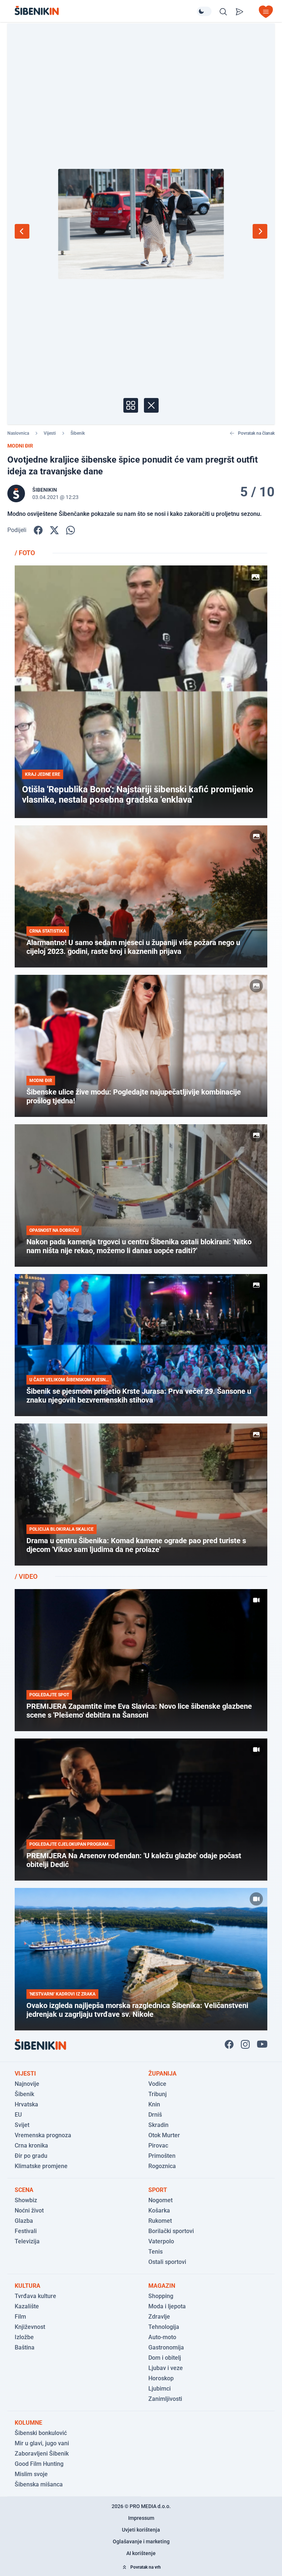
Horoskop (161, 2378)
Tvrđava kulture (35, 2296)
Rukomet (160, 2221)
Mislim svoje (31, 2474)
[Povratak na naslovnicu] (106, 10)
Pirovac (158, 2146)
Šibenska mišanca (39, 2484)
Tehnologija (164, 2327)
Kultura (28, 2286)
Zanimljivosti (165, 2399)
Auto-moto (162, 2337)
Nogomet (160, 2200)
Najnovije (27, 2084)
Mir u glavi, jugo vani (42, 2443)
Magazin (162, 2286)
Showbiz (26, 2200)
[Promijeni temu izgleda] (204, 11)
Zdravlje (159, 2317)
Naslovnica (18, 433)
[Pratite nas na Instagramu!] (245, 2044)
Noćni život (29, 2210)
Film (20, 2317)
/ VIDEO (26, 1576)
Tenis (156, 2252)
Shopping (161, 2296)
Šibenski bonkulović (41, 2433)
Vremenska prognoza (43, 2135)
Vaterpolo (161, 2241)
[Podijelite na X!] (54, 530)
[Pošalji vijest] (239, 12)
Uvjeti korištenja (141, 2530)
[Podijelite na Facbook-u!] (38, 530)
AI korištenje (141, 2553)
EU (18, 2115)
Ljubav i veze (166, 2368)
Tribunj (158, 2094)
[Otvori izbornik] (266, 12)
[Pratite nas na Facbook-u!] (229, 2044)
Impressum (141, 2518)
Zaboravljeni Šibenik (42, 2454)
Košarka (159, 2210)
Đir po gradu (31, 2156)
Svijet (22, 2125)
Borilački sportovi (171, 2231)
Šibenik (78, 433)
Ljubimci (160, 2389)
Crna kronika (31, 2146)
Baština (25, 2347)
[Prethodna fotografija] (22, 231)
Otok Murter (164, 2135)
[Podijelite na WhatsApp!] (70, 530)
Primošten (162, 2156)
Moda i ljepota (167, 2306)
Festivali (26, 2231)
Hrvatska (26, 2104)
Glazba (24, 2221)
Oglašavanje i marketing (141, 2541)
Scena (24, 2190)
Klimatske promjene (41, 2166)
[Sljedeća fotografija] (260, 231)
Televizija (27, 2241)
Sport (158, 2190)
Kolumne (28, 2423)
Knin (154, 2104)
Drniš (155, 2115)
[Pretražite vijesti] (223, 12)
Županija (162, 2074)
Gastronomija (166, 2347)
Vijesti (50, 433)
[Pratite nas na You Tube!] (262, 2044)
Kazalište (27, 2306)
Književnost (30, 2327)
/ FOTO (25, 553)
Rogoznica (162, 2166)
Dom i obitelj (165, 2358)
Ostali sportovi (167, 2262)
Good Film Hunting (39, 2464)
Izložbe (24, 2337)
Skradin (158, 2125)
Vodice (157, 2084)
